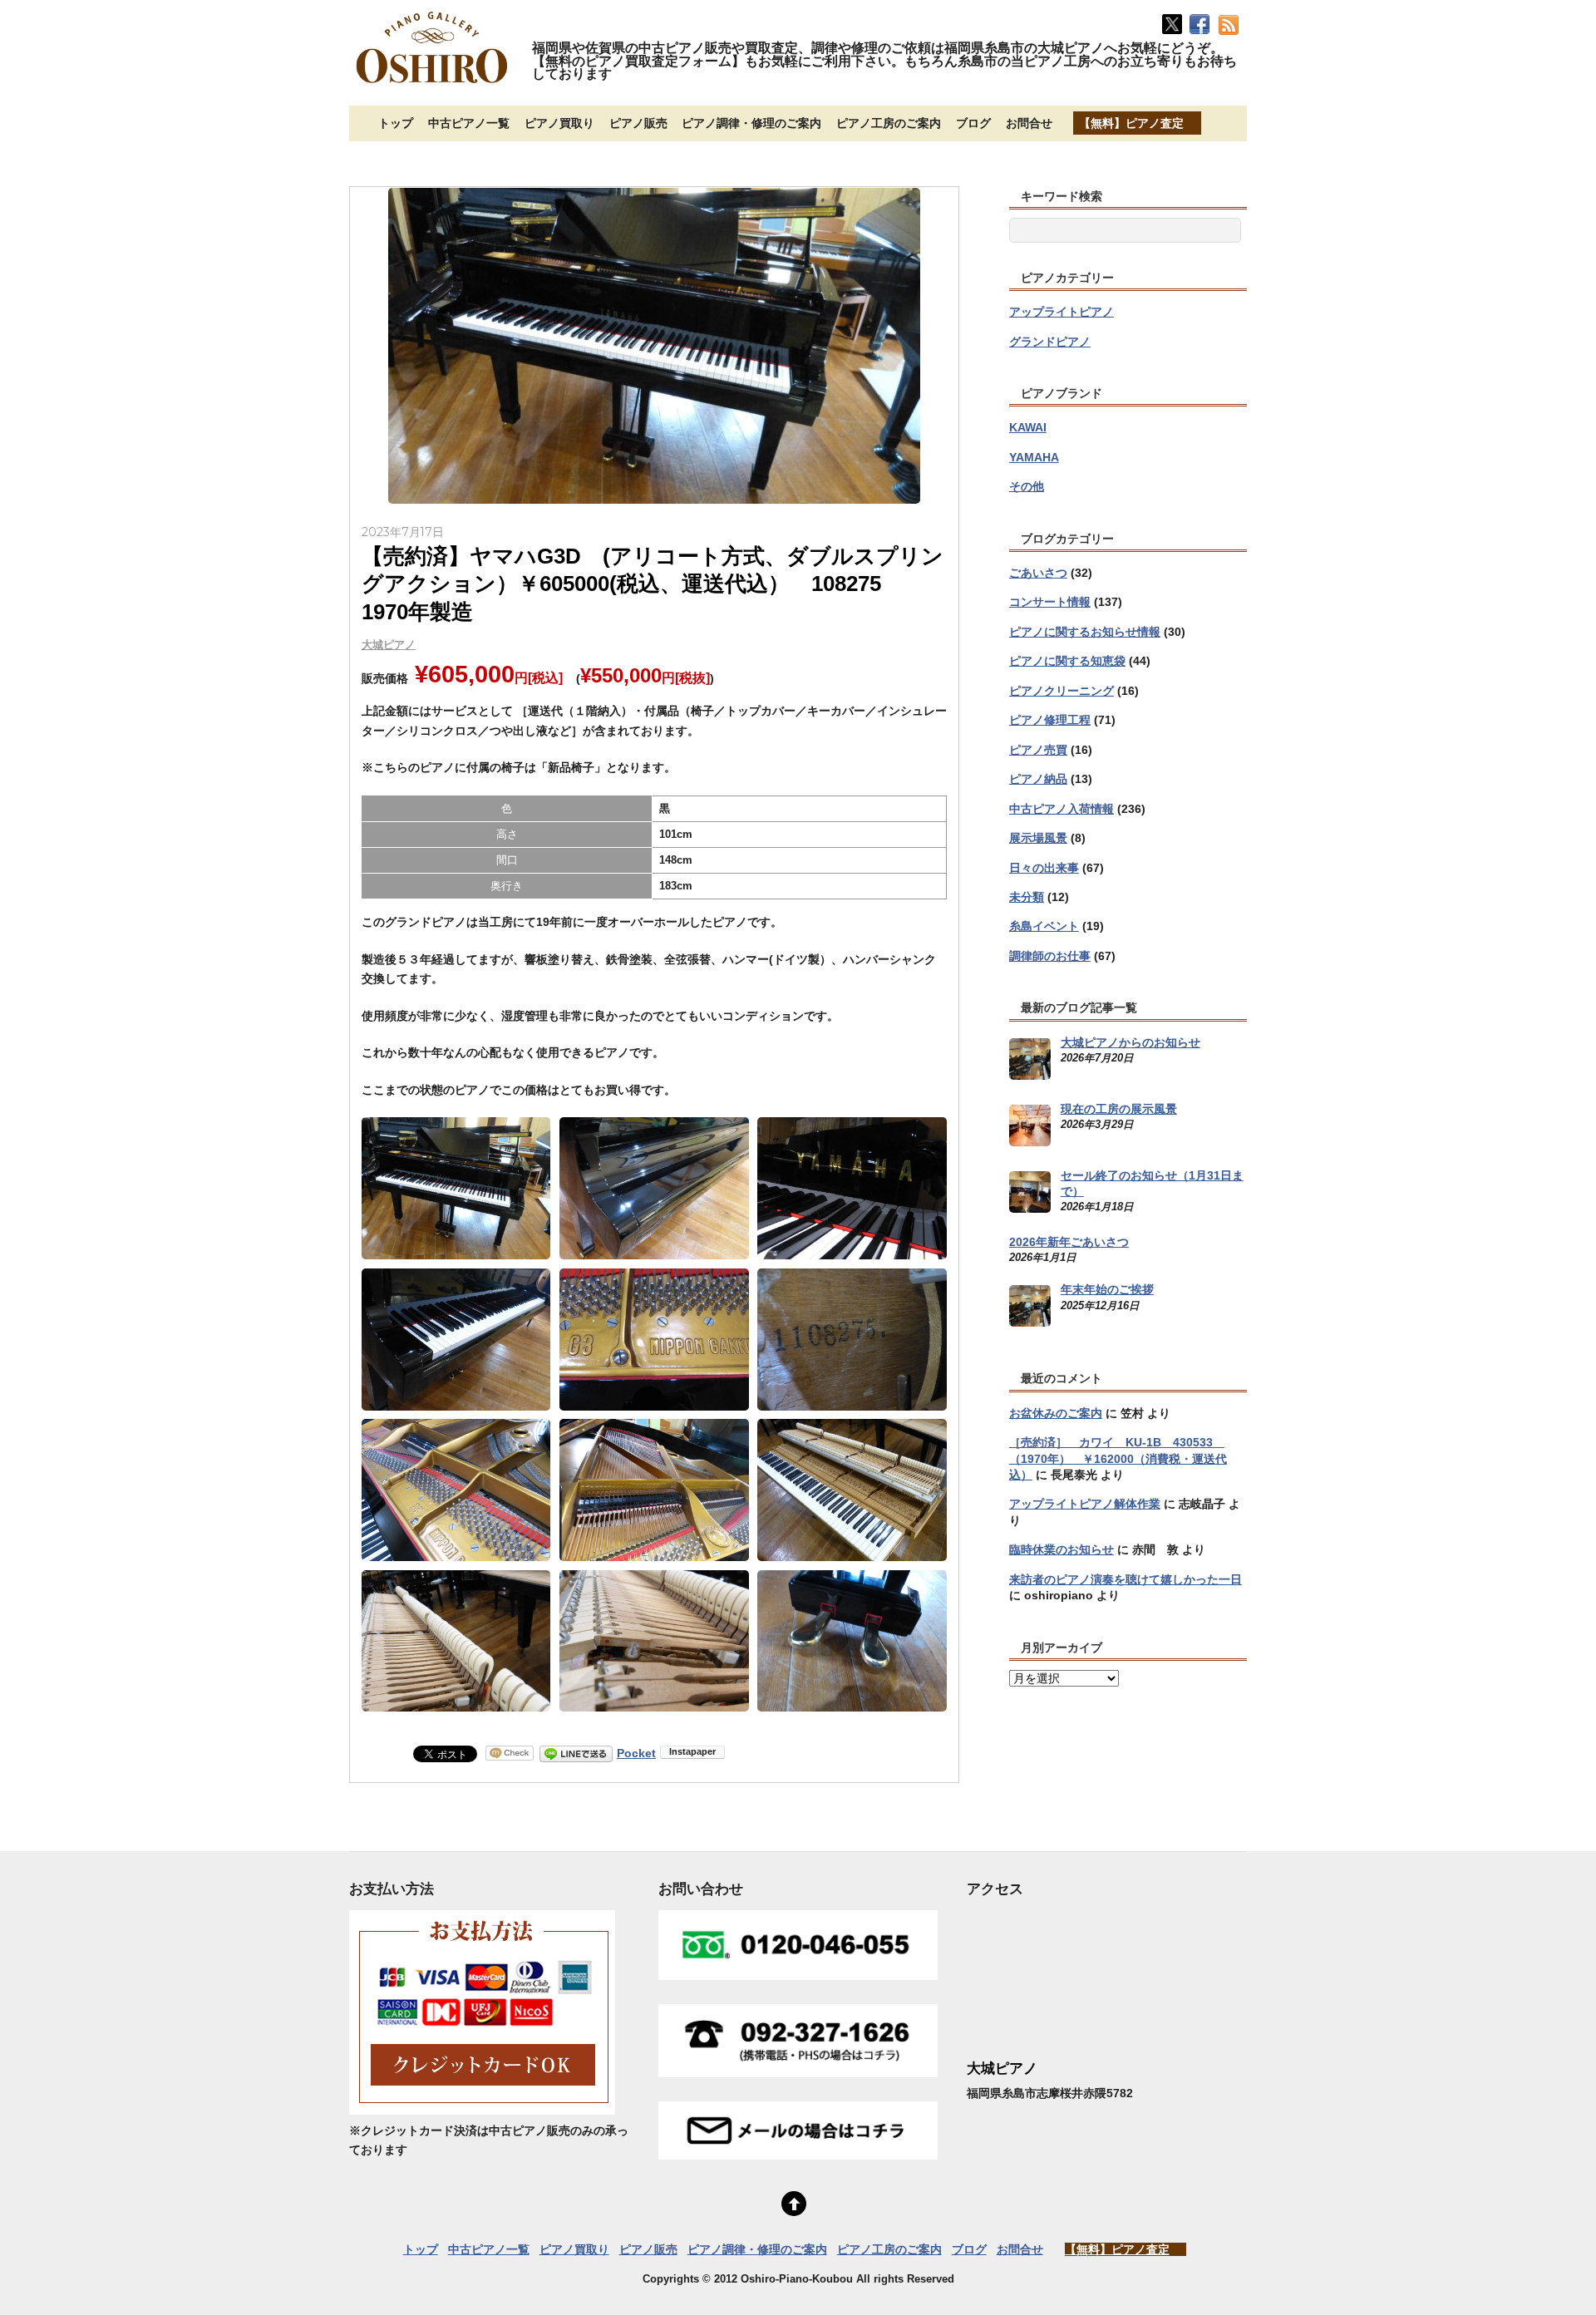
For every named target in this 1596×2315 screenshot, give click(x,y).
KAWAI (1028, 427)
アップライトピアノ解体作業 (1085, 1504)
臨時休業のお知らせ (1062, 1549)
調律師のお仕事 (1050, 956)
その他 (1027, 486)
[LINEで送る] (576, 1753)
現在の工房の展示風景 (1119, 1109)
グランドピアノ (1050, 342)
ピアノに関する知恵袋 (1067, 661)
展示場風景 (1038, 838)
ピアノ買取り (559, 123)
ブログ (973, 123)
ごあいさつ (1038, 573)
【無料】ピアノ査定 (1131, 123)
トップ (396, 123)
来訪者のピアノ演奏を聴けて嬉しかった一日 (1126, 1579)
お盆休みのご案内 (1056, 1413)
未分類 (1027, 897)
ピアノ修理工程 (1050, 720)
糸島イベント (1044, 926)
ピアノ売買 (1038, 750)
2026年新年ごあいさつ (1069, 1242)
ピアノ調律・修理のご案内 (751, 123)
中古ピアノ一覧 (469, 123)
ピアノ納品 (1038, 779)
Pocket (636, 1753)
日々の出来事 (1044, 868)
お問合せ (1029, 123)
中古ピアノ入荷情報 (1062, 809)
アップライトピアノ (1062, 312)
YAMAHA (1034, 457)
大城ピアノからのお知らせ (1130, 1042)
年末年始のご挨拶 (1107, 1289)
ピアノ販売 (638, 123)
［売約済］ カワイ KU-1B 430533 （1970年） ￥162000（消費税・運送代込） (1118, 1458)
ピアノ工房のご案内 (889, 123)
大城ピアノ (389, 645)
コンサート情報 (1050, 602)
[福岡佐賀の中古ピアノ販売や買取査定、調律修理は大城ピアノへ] (432, 85)
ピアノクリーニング (1062, 691)
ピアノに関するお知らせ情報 (1085, 632)
